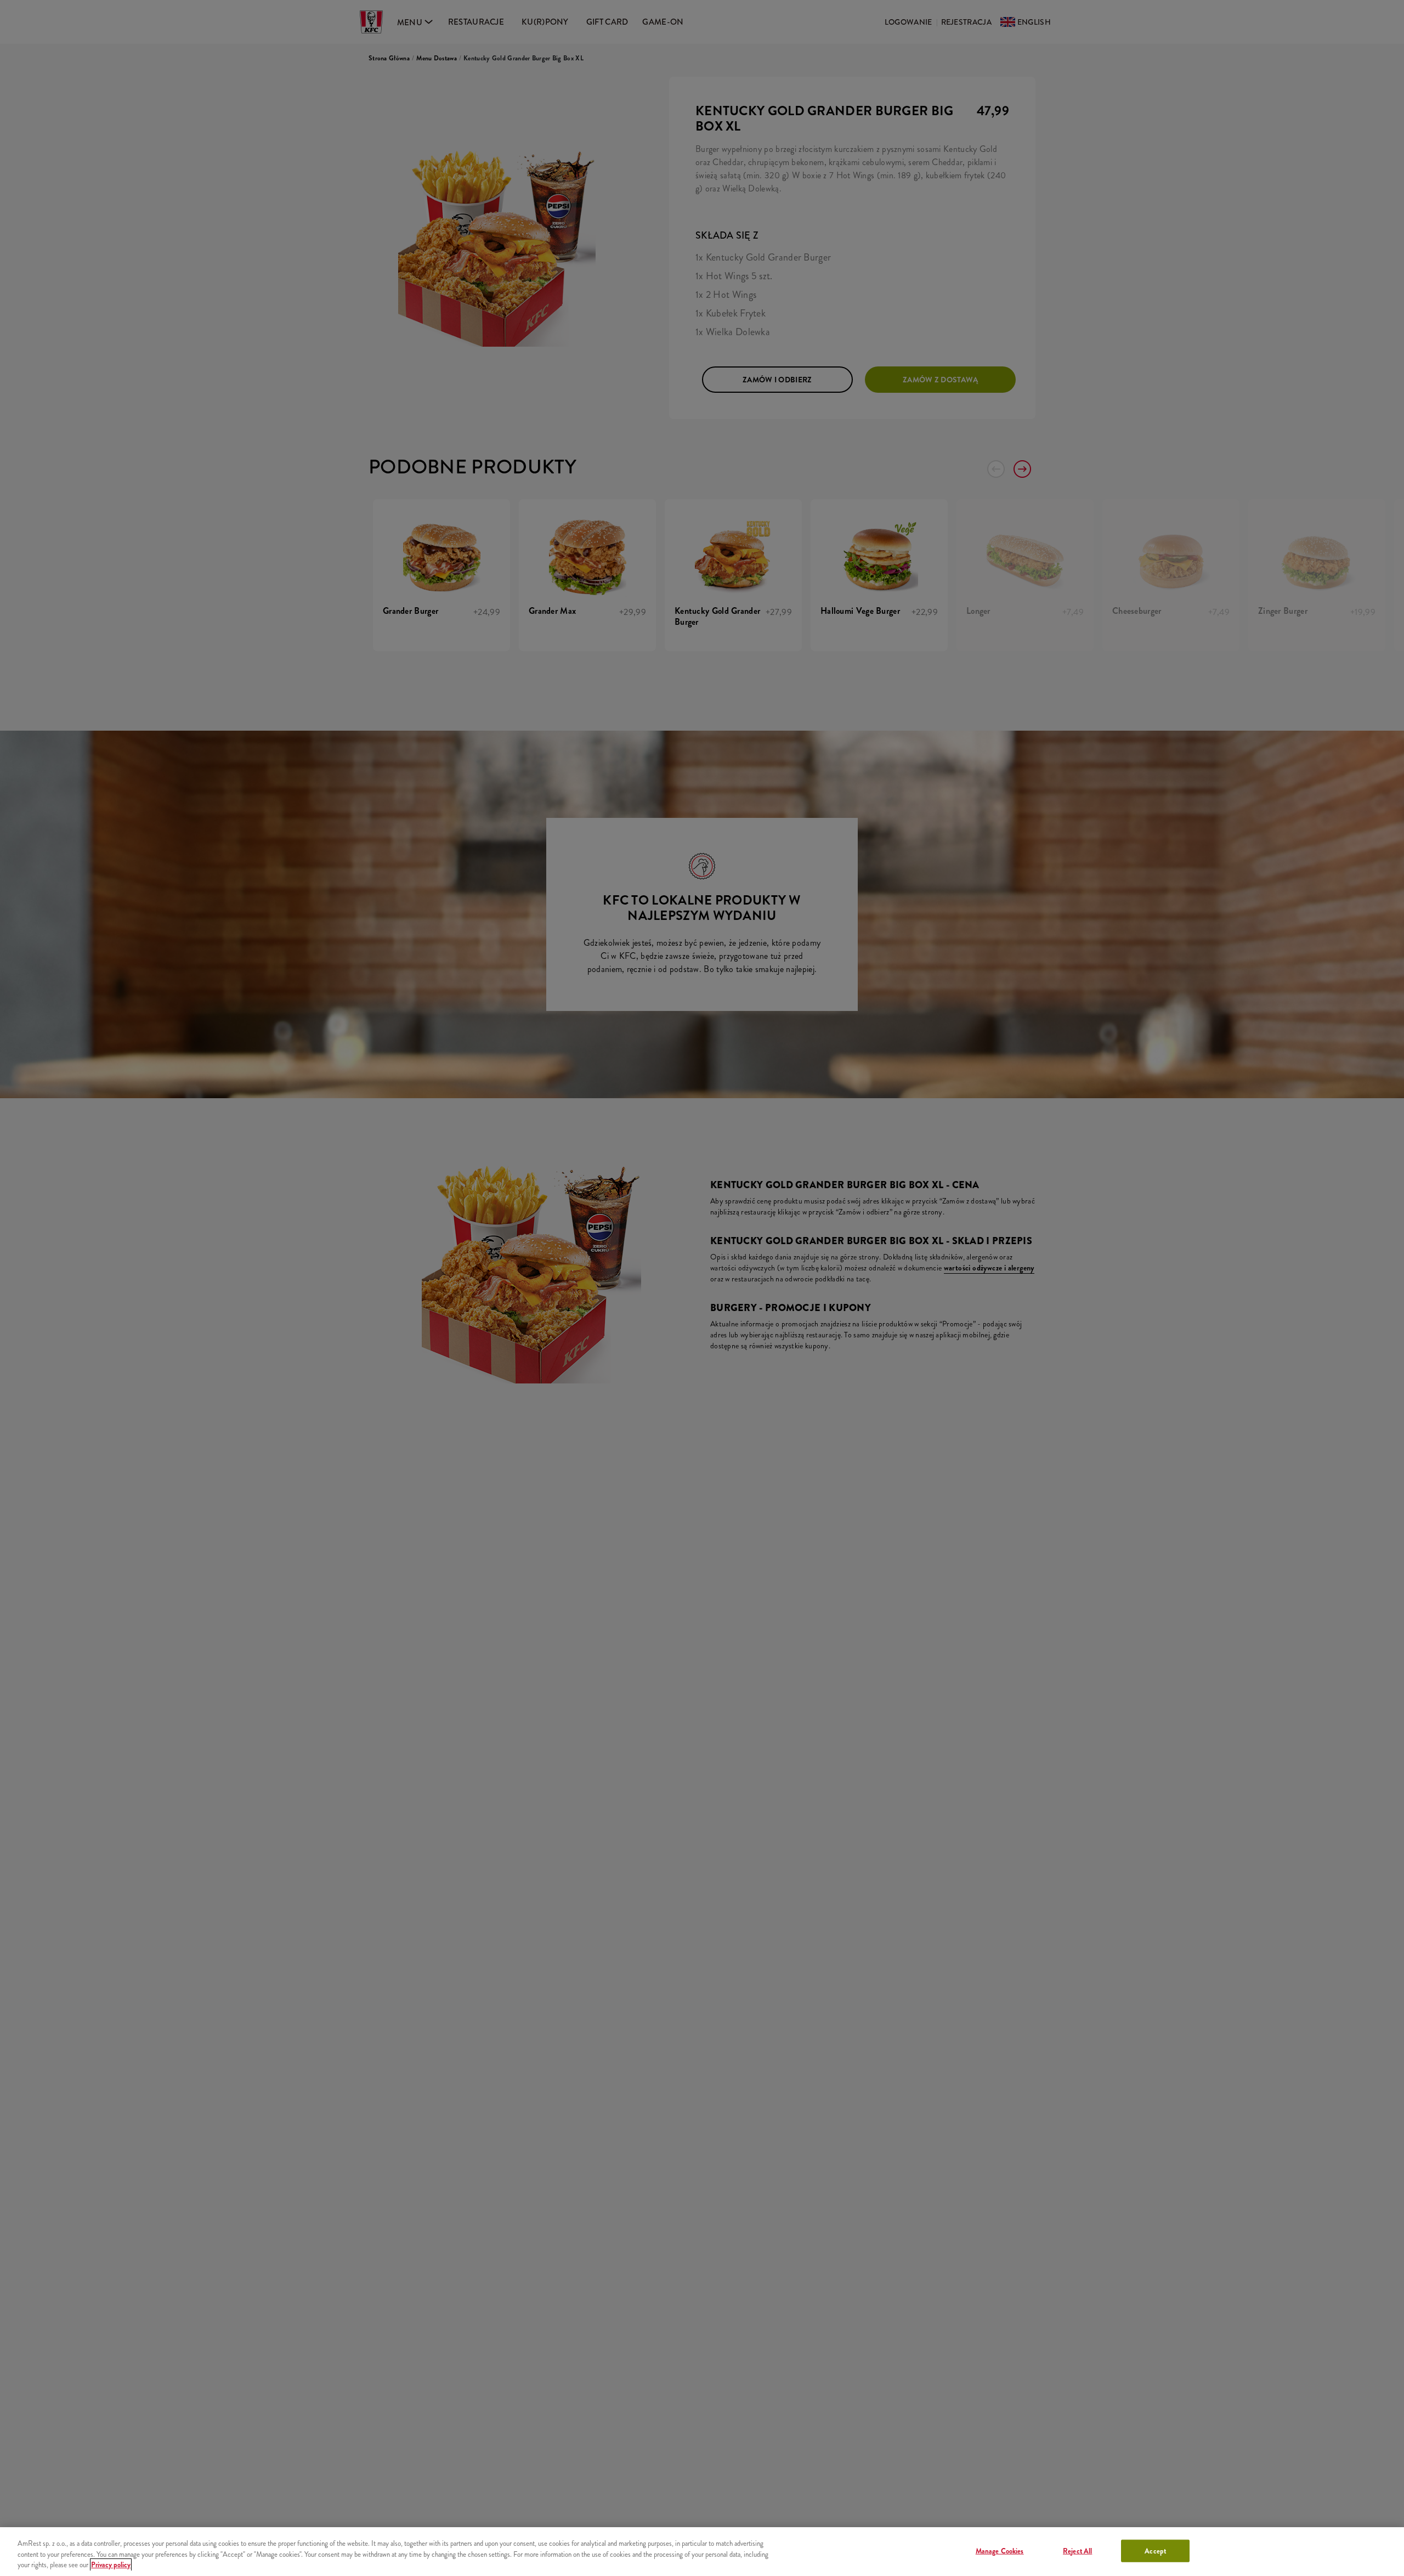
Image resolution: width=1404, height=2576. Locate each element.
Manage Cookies (1000, 2550)
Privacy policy (111, 2565)
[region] (702, 2552)
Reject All (1077, 2550)
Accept (1155, 2550)
